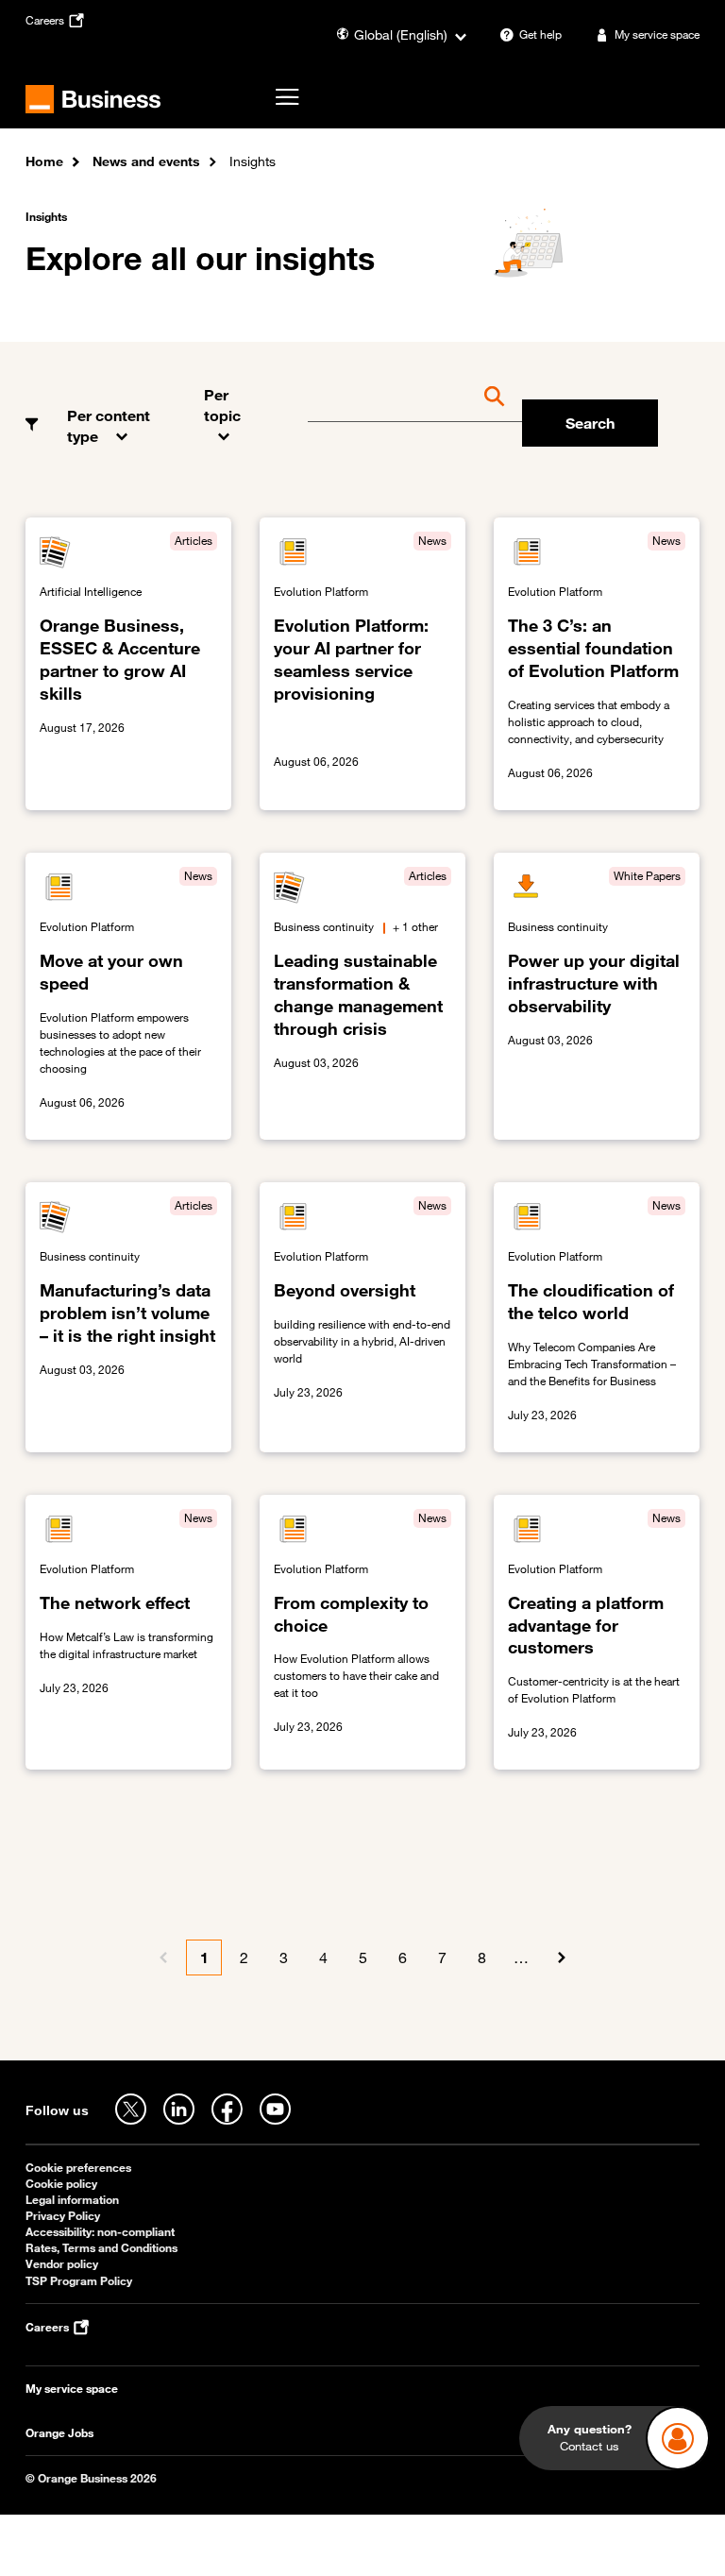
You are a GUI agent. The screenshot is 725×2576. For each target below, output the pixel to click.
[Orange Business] (93, 99)
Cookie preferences (78, 2168)
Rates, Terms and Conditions (101, 2248)
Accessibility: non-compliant (100, 2232)
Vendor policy (62, 2264)
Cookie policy (61, 2184)
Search (590, 423)
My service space (72, 2389)
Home (44, 161)
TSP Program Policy (79, 2281)
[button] (121, 412)
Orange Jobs (59, 2433)
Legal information (72, 2200)
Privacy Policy (63, 2216)
